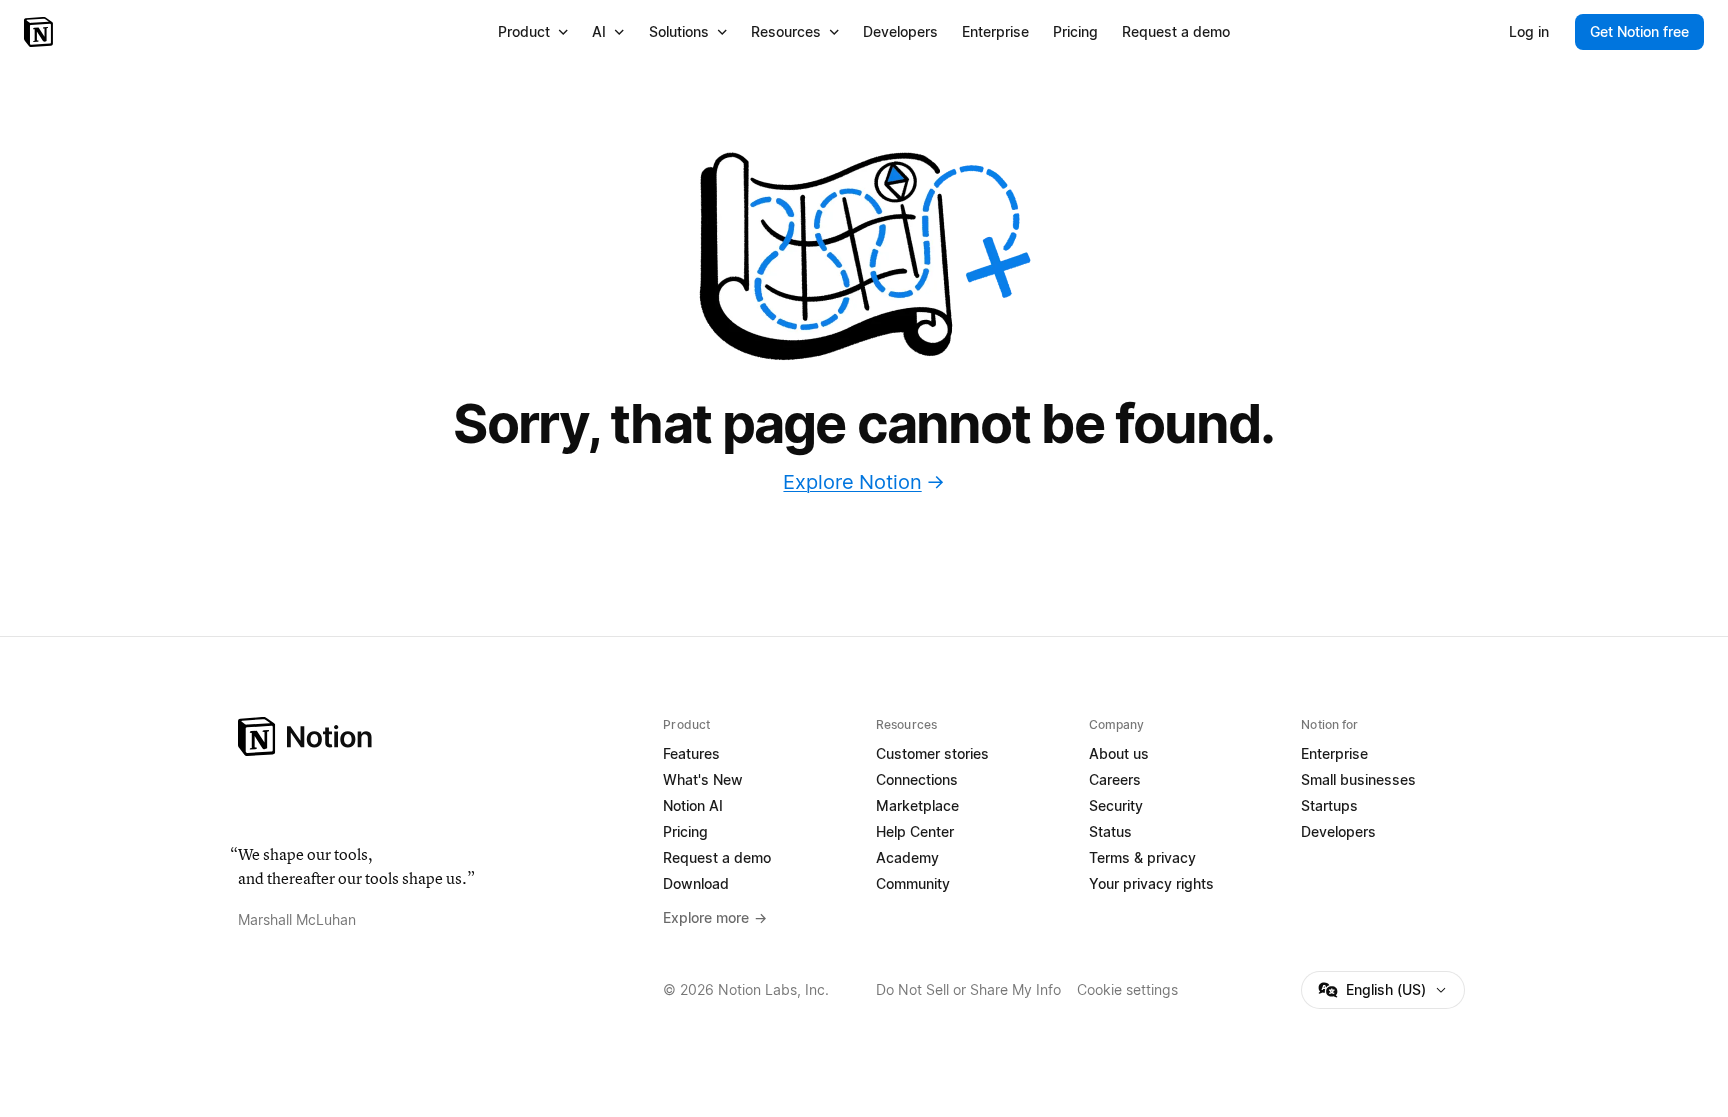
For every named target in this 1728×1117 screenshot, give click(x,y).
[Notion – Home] (40, 32)
